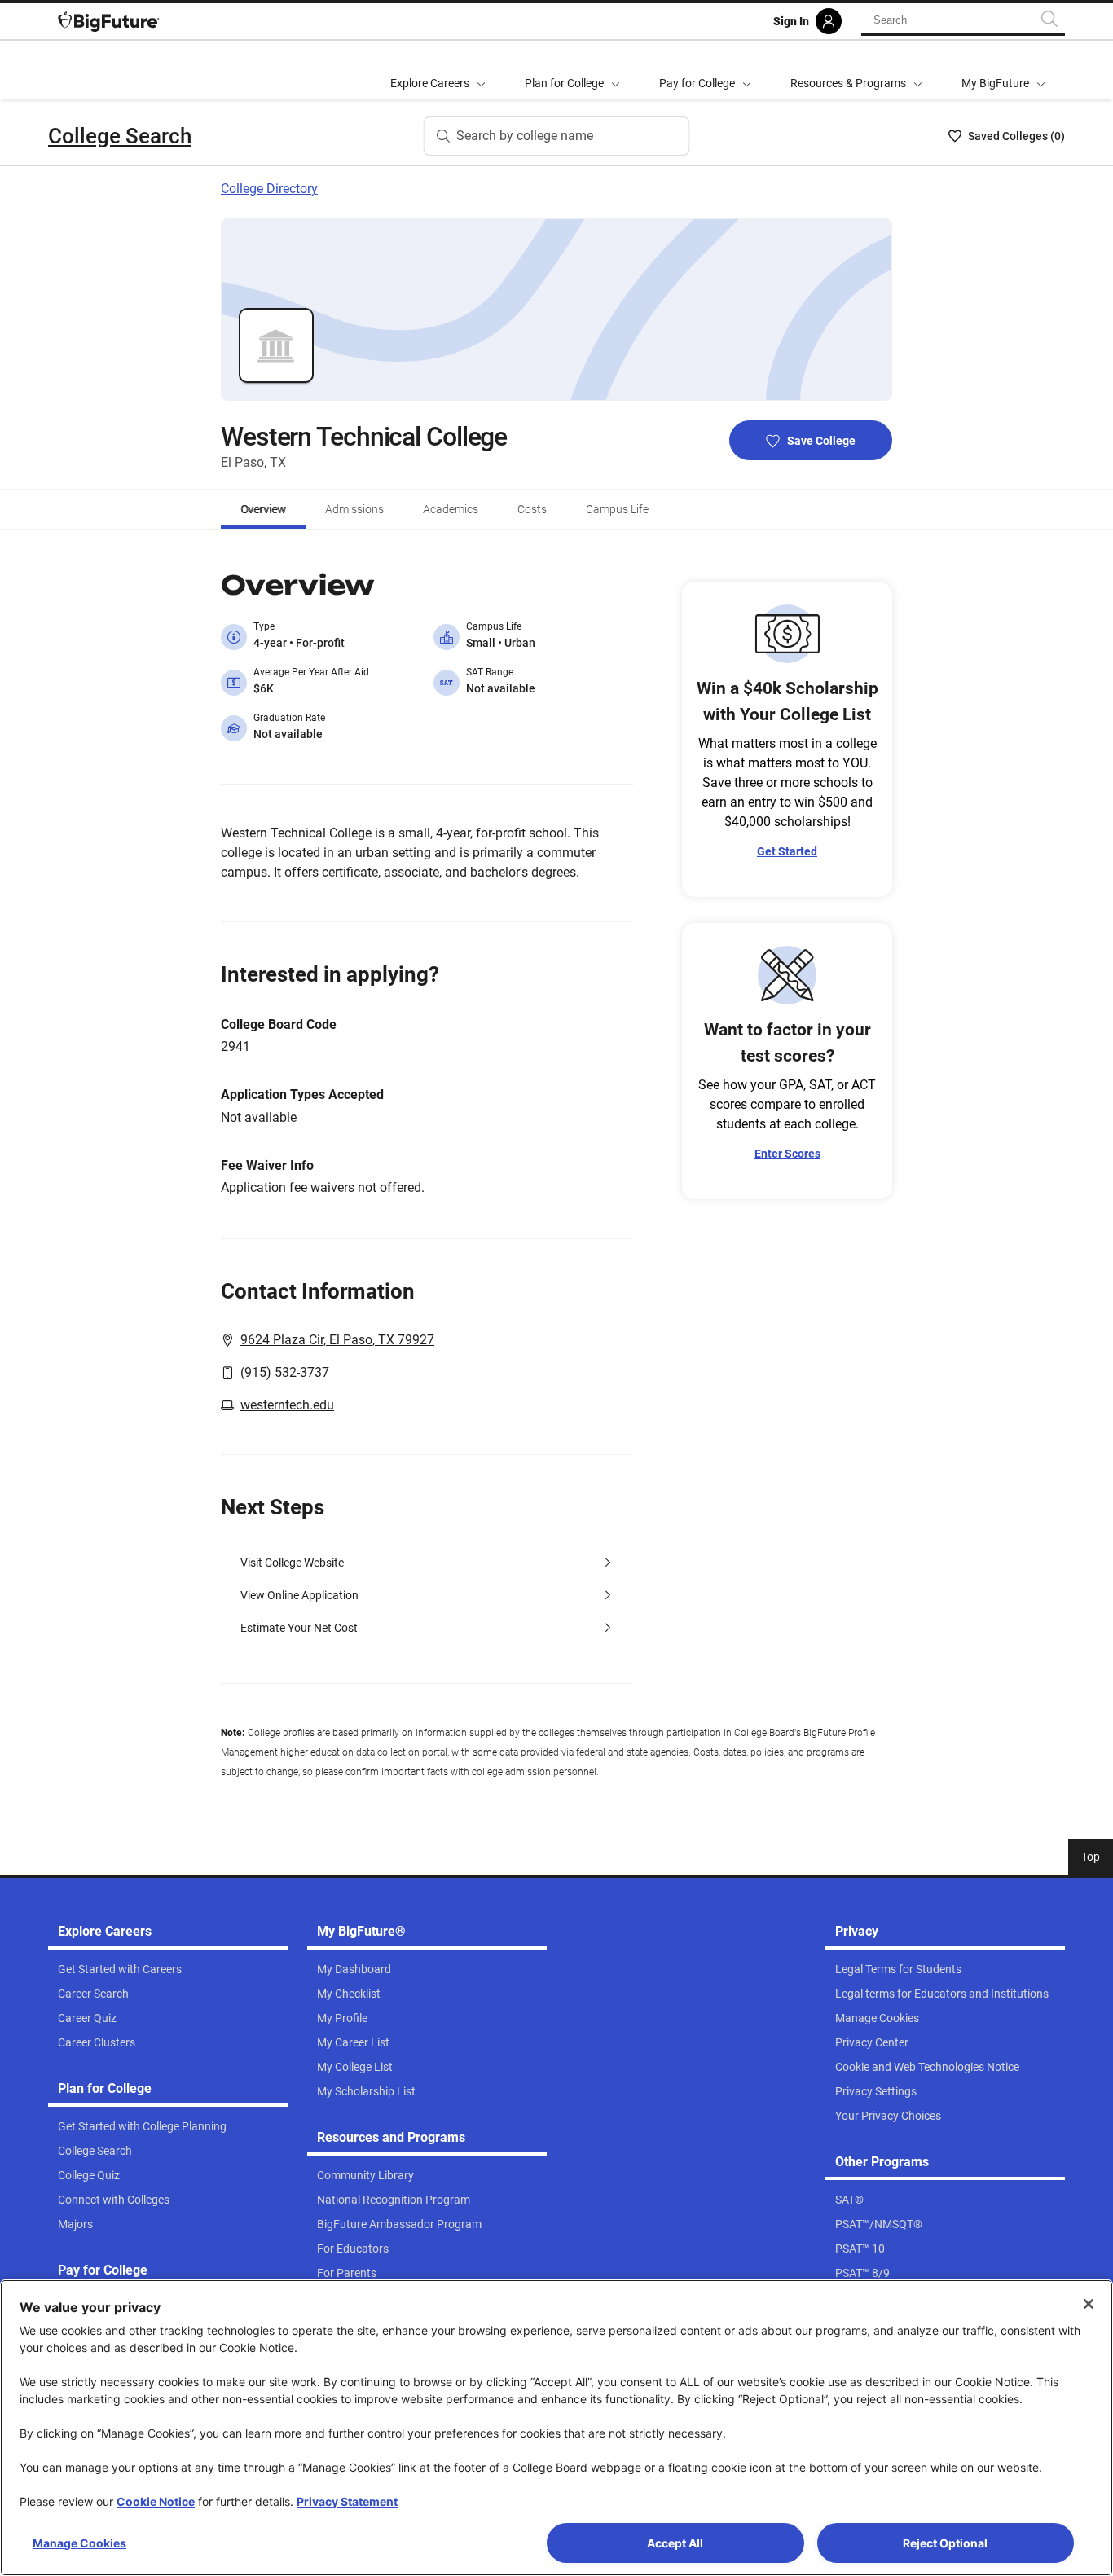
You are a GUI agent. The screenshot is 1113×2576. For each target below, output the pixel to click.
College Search (120, 136)
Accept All (675, 2543)
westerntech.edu (287, 1405)
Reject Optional (945, 2543)
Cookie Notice (156, 2501)
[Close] (1089, 2304)
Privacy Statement (347, 2501)
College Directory (269, 189)
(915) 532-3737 (285, 1372)
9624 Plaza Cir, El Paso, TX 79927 (337, 1340)
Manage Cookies (79, 2543)
